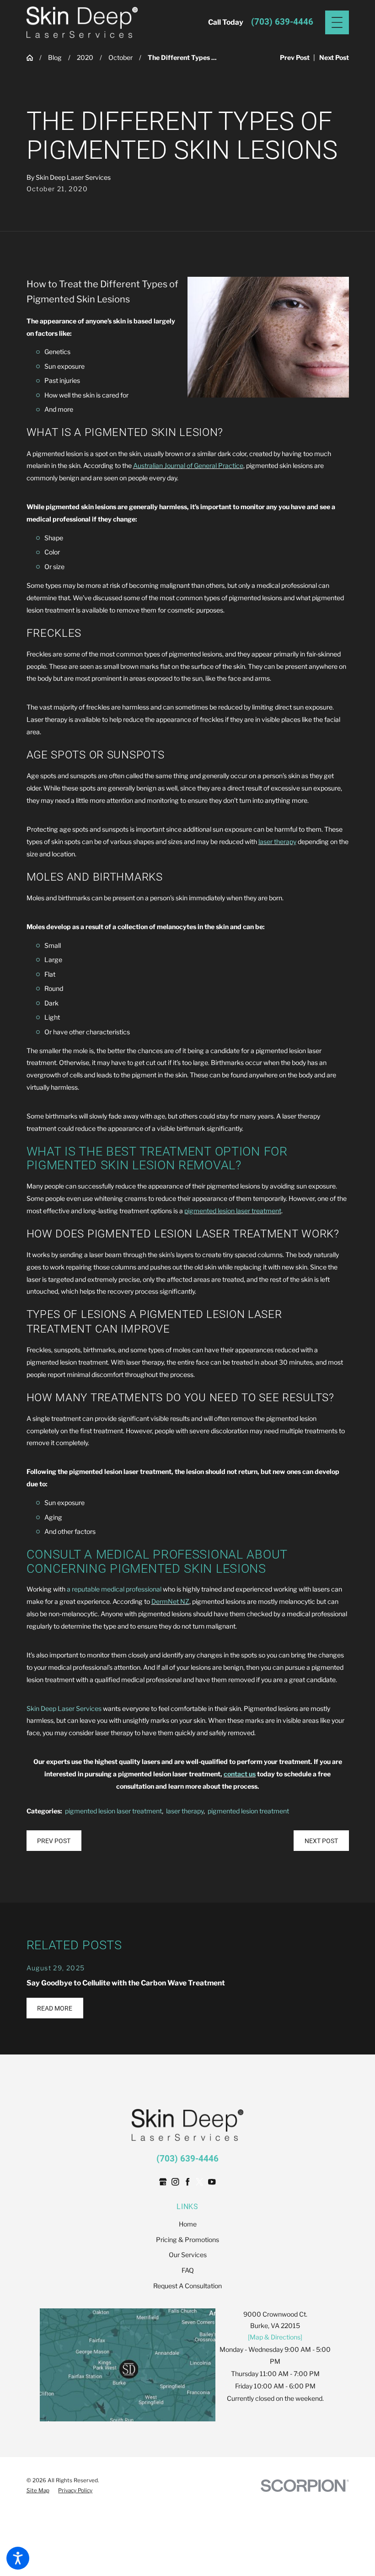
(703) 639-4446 (282, 22)
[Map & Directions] (275, 2337)
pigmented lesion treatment (248, 1811)
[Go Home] (33, 58)
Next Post (321, 1841)
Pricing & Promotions (187, 2240)
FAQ (188, 2270)
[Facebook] (188, 2182)
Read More (55, 2008)
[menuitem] (188, 2224)
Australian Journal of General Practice (188, 465)
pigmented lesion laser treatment (233, 1211)
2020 (85, 57)
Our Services (188, 2255)
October (121, 57)
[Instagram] (175, 2182)
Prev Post (54, 1841)
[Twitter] (200, 2182)
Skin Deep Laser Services (64, 1708)
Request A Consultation (187, 2286)
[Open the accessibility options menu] (18, 2558)
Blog (55, 57)
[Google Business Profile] (163, 2182)
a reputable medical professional (114, 1589)
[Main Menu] (337, 22)
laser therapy (277, 842)
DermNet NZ (170, 1601)
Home (188, 2224)
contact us (240, 1774)
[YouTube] (212, 2182)
